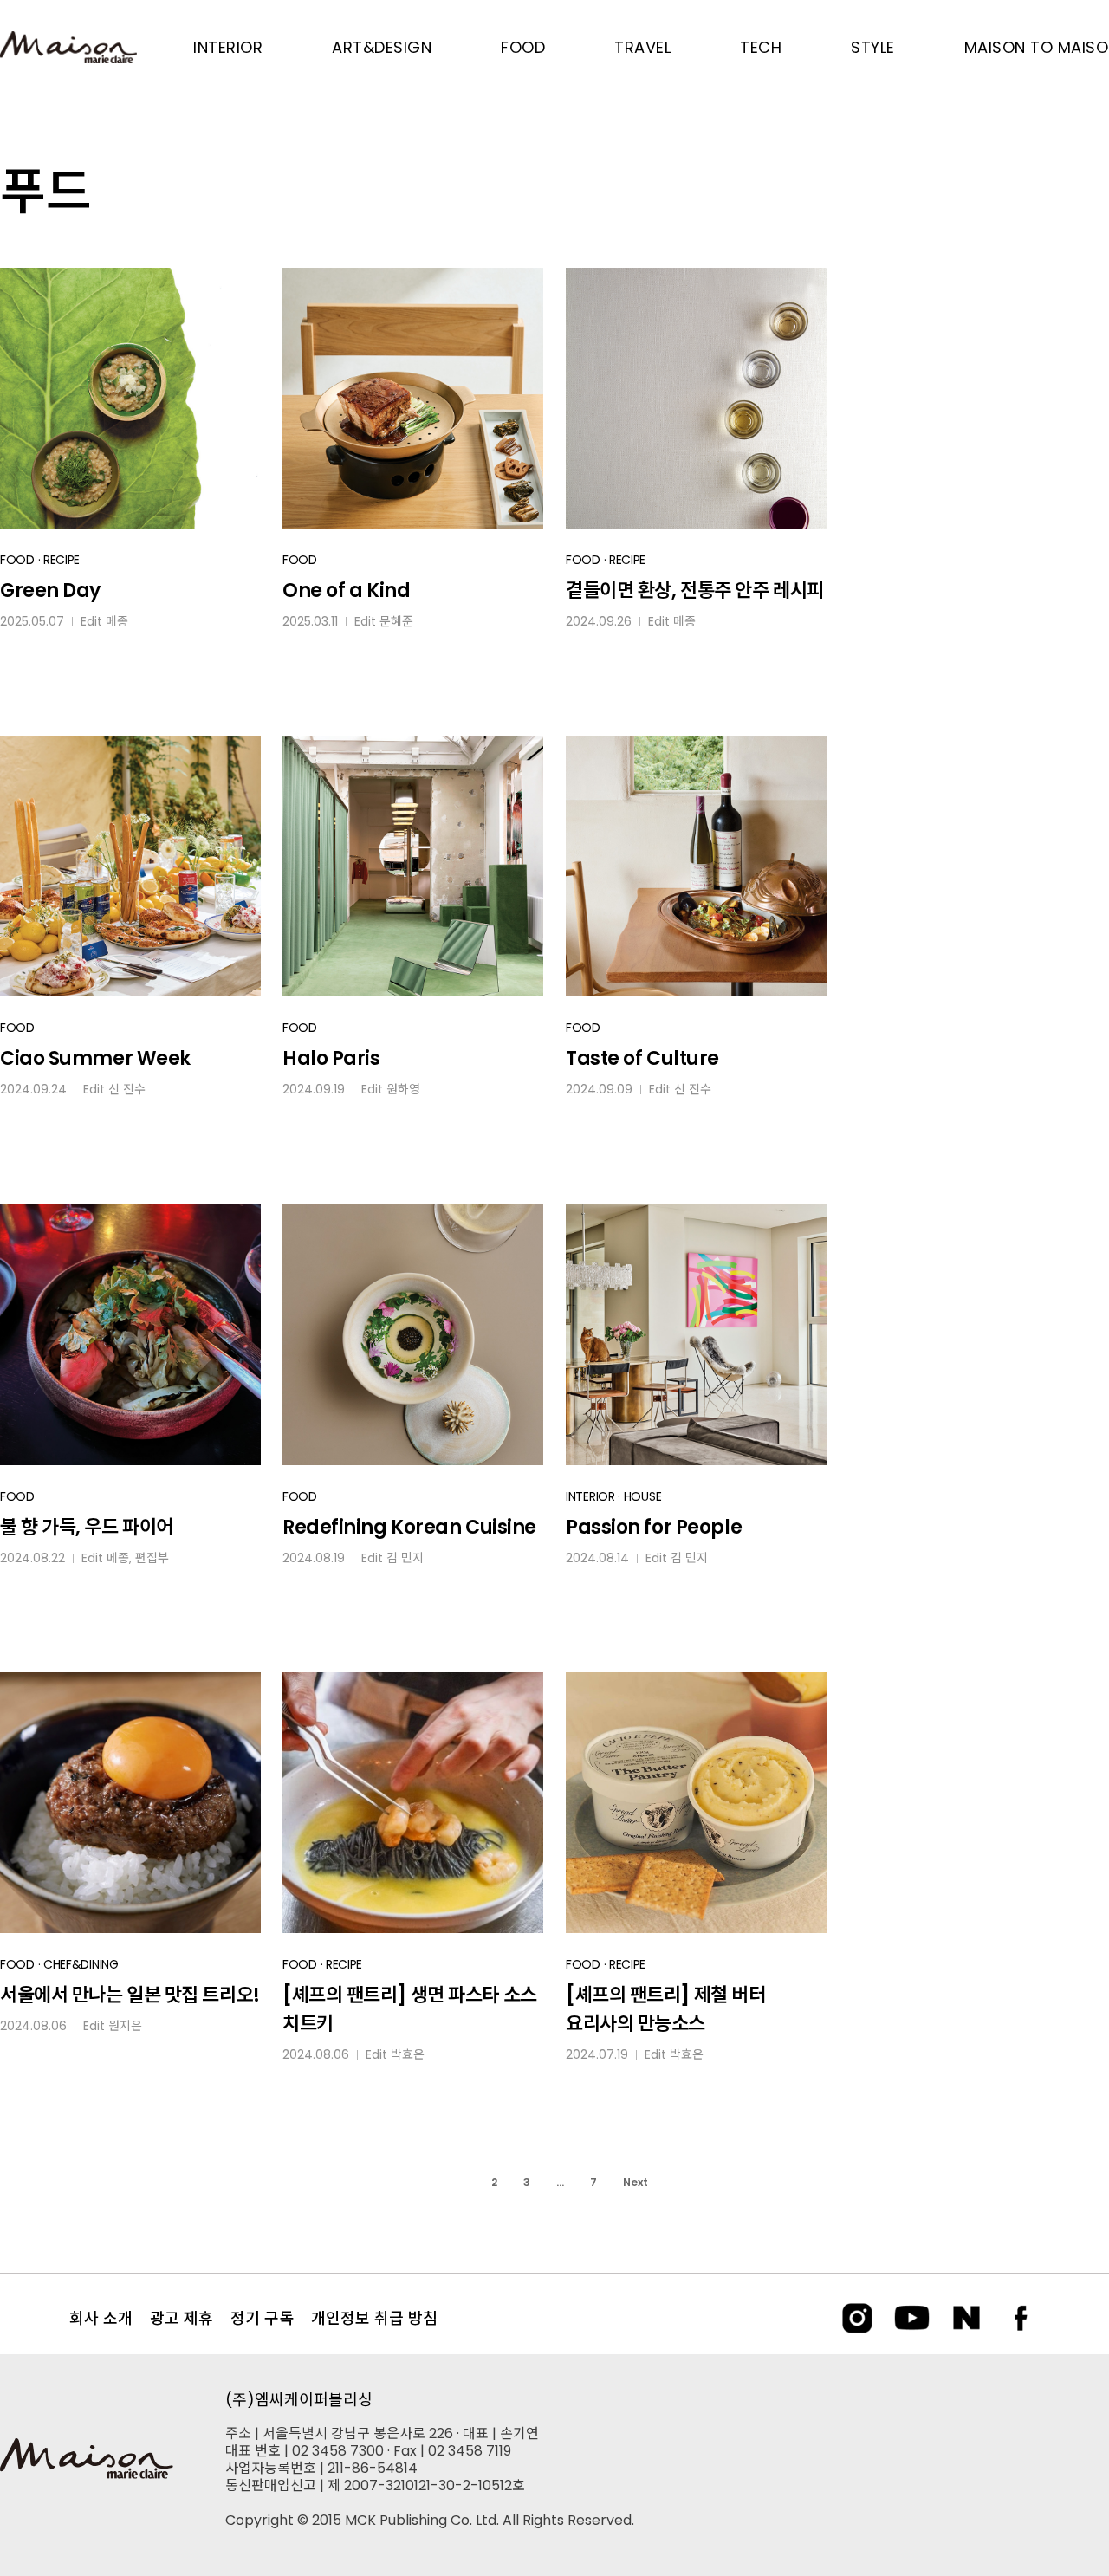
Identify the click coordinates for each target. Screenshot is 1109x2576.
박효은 (408, 2054)
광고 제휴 (182, 2318)
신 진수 (127, 1089)
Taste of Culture (642, 1058)
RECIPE (62, 560)
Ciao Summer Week (95, 1058)
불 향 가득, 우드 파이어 (87, 1527)
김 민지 (405, 1558)
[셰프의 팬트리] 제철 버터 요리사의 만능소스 (665, 2009)
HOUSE (643, 1496)
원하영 (403, 1089)
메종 (117, 621)
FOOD (17, 560)
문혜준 (396, 621)
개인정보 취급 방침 (374, 2318)
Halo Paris (331, 1058)
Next (636, 2182)
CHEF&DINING (81, 1964)
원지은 (125, 2026)
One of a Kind (346, 590)
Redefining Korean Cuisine (409, 1527)
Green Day (50, 590)
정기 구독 (262, 2318)
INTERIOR (590, 1496)
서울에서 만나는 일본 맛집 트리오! (130, 1995)
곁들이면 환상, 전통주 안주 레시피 (695, 590)
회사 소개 (101, 2318)
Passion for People (654, 1527)
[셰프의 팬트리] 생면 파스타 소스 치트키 (410, 2009)
